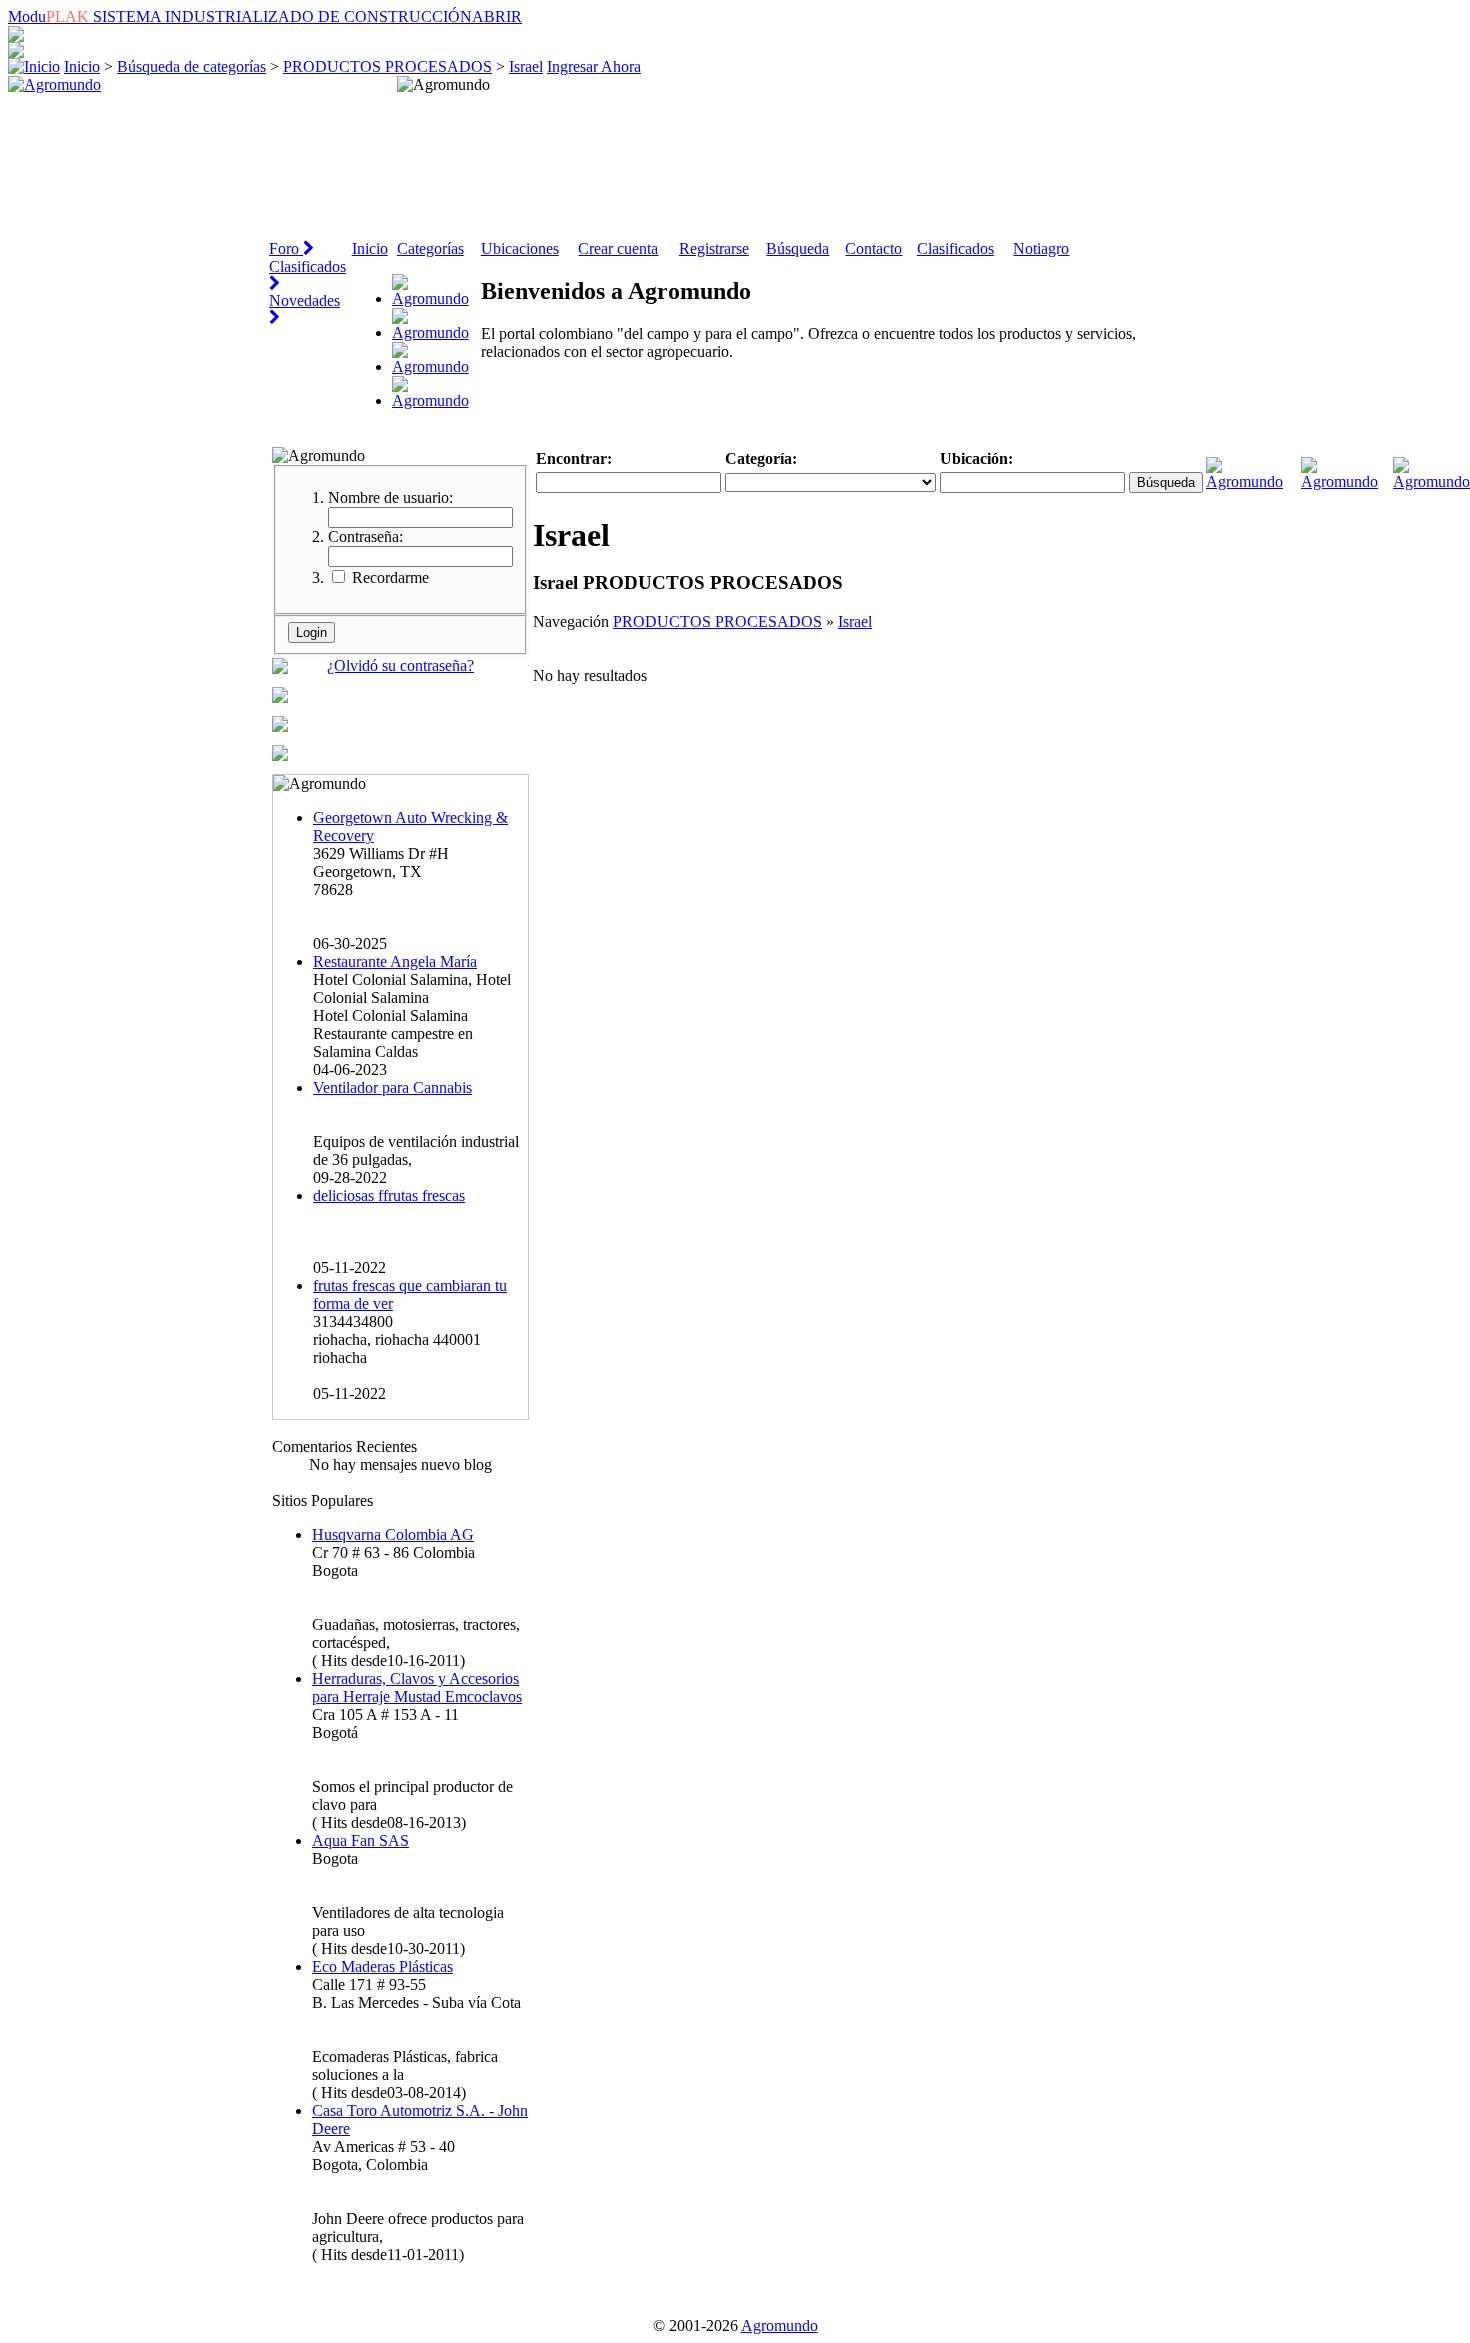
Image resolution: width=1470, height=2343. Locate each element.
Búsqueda (797, 248)
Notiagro (1041, 248)
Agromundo (779, 2325)
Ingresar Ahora (594, 66)
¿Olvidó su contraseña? (400, 665)
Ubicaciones (520, 248)
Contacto (873, 248)
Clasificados (955, 248)
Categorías (430, 248)
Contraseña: (365, 536)
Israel (526, 66)
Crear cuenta (618, 248)
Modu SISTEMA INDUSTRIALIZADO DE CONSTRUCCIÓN (265, 16)
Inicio (82, 66)
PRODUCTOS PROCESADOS (387, 66)
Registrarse (714, 248)
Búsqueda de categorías (191, 66)
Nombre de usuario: (390, 497)
